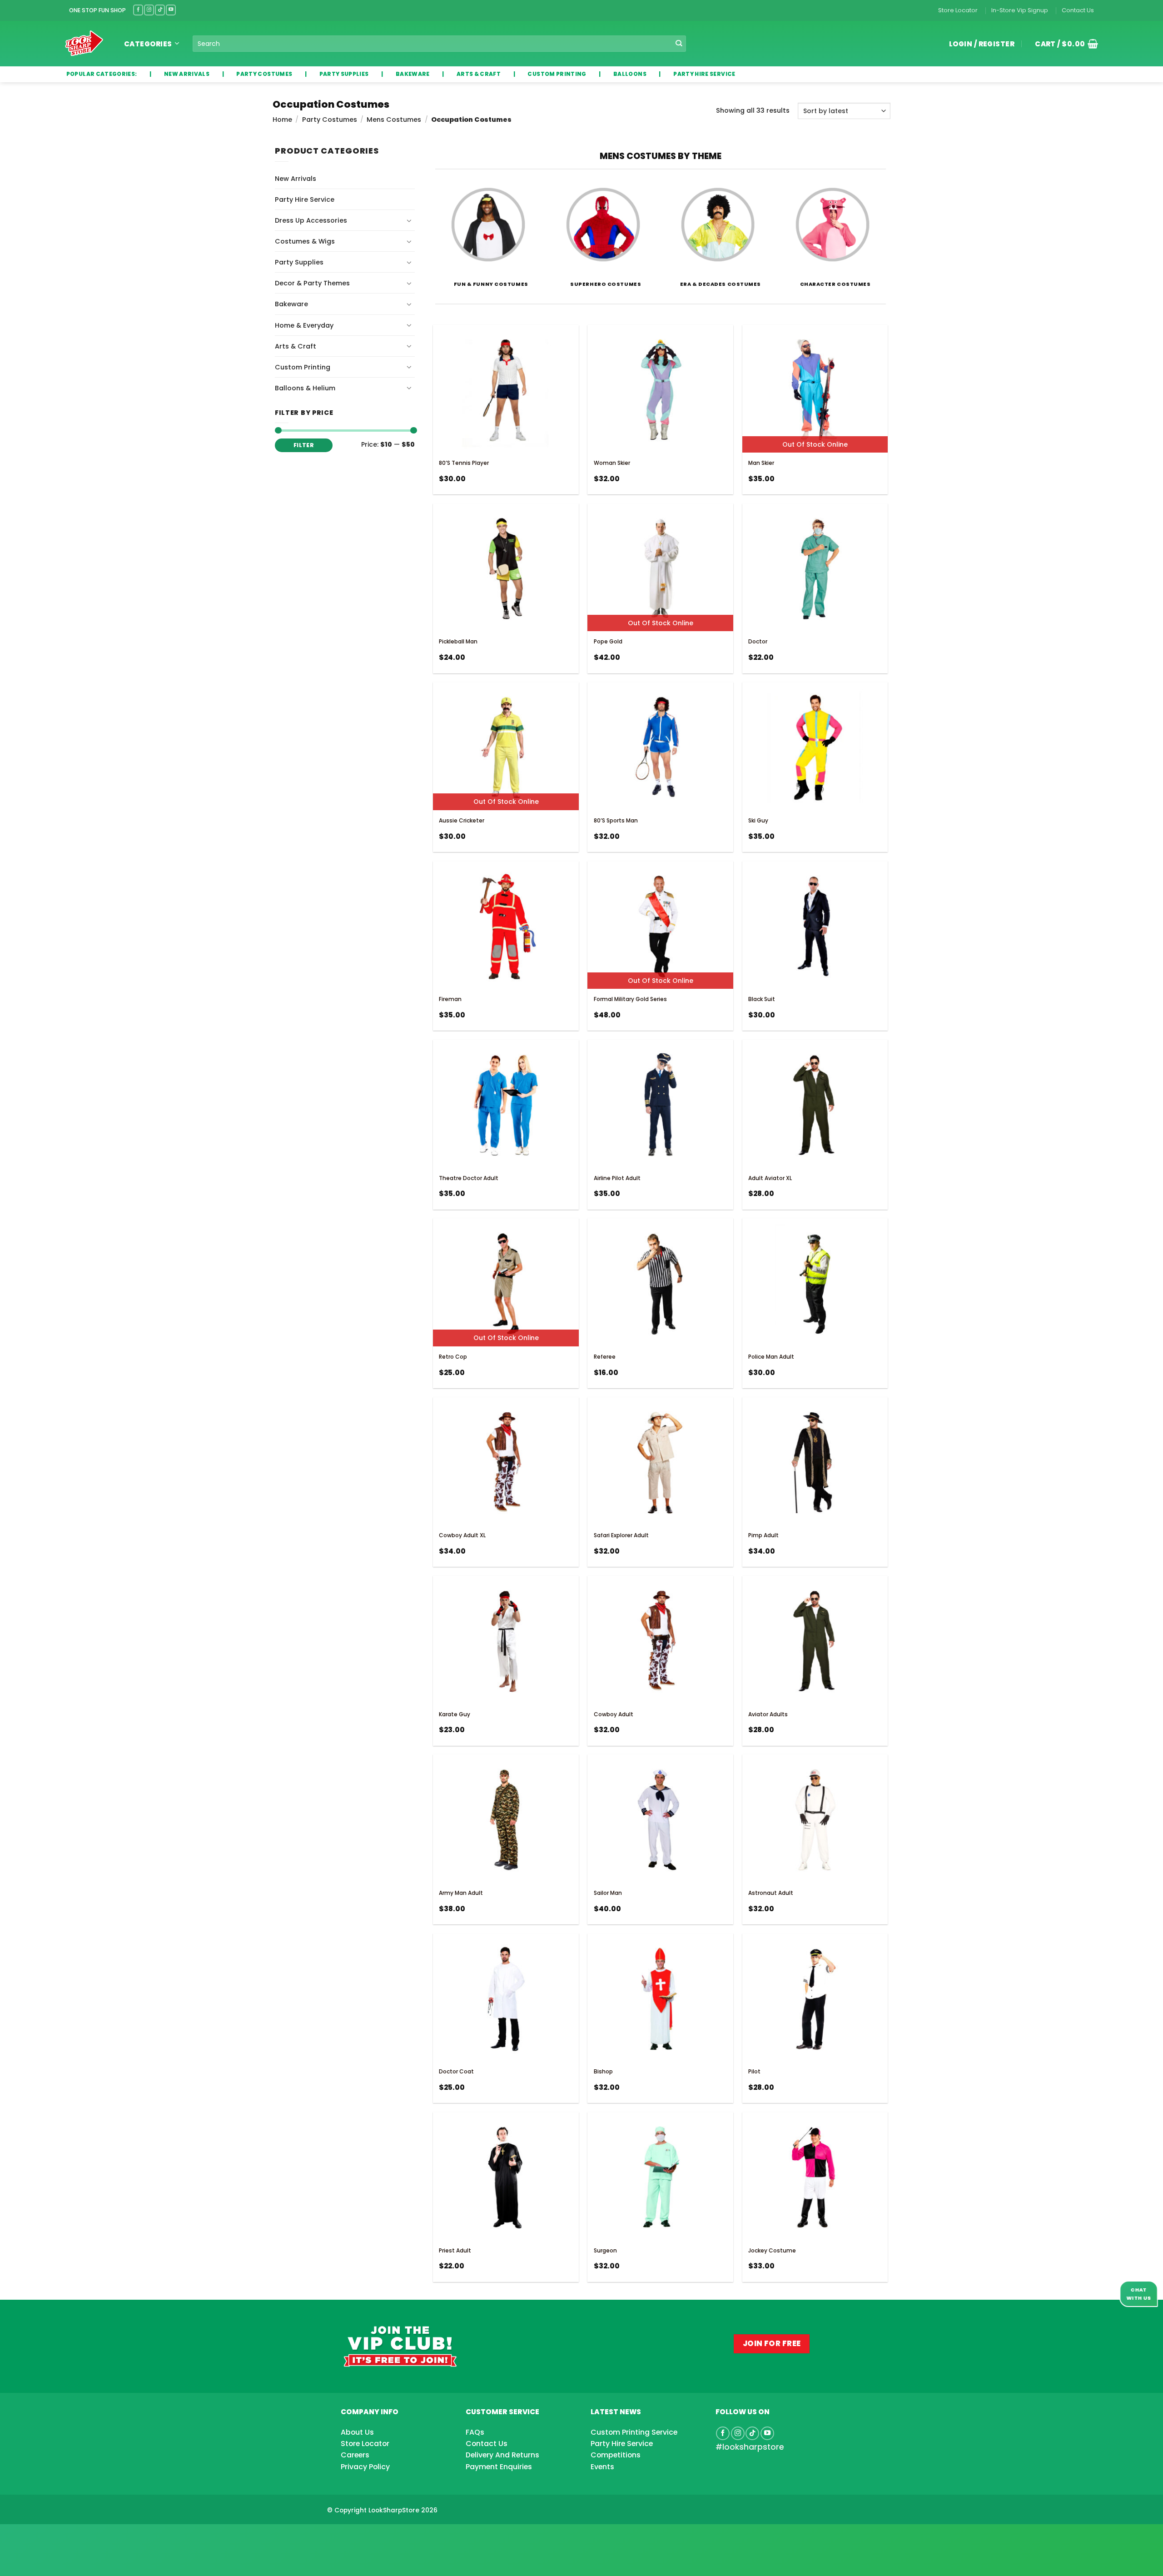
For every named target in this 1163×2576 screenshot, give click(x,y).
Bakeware (291, 304)
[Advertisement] (73, 2536)
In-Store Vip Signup (1020, 10)
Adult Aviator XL (770, 1178)
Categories (148, 44)
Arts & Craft (296, 346)
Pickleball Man (458, 641)
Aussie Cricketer (462, 820)
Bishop (603, 2071)
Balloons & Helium (305, 388)
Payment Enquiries (499, 2467)
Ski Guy (758, 820)
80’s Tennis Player (464, 463)
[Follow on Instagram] (149, 10)
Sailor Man (608, 1893)
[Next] (885, 239)
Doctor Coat (456, 2071)
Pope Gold (608, 641)
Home (282, 120)
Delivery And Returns (502, 2455)
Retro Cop (453, 1357)
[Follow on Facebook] (138, 10)
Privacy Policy (365, 2467)
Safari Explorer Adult (621, 1535)
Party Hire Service (305, 199)
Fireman (450, 999)
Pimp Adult (763, 1535)
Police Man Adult (771, 1357)
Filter (304, 445)
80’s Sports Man (616, 820)
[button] (1063, 44)
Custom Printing (303, 367)
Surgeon (605, 2250)
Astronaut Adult (771, 1893)
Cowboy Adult (614, 1714)
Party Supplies (299, 262)
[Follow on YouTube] (171, 10)
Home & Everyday (304, 325)
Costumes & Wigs (305, 241)
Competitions (616, 2455)
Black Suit (762, 999)
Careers (355, 2455)
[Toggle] (409, 220)
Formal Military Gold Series (630, 999)
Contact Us (1078, 10)
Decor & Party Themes (312, 283)
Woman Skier (612, 463)
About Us (357, 2432)
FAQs (475, 2432)
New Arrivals (296, 179)
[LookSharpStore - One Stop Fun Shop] (84, 43)
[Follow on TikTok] (160, 10)
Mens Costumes (394, 120)
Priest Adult (455, 2250)
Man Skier (761, 463)
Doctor (758, 641)
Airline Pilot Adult (617, 1178)
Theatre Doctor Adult (469, 1178)
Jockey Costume (772, 2250)
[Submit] (679, 44)
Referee (605, 1357)
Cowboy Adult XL (462, 1535)
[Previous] (436, 239)
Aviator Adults (768, 1714)
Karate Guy (455, 1714)
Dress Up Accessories (311, 220)
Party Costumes (330, 120)
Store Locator (958, 10)
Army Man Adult (461, 1893)
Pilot (754, 2071)
